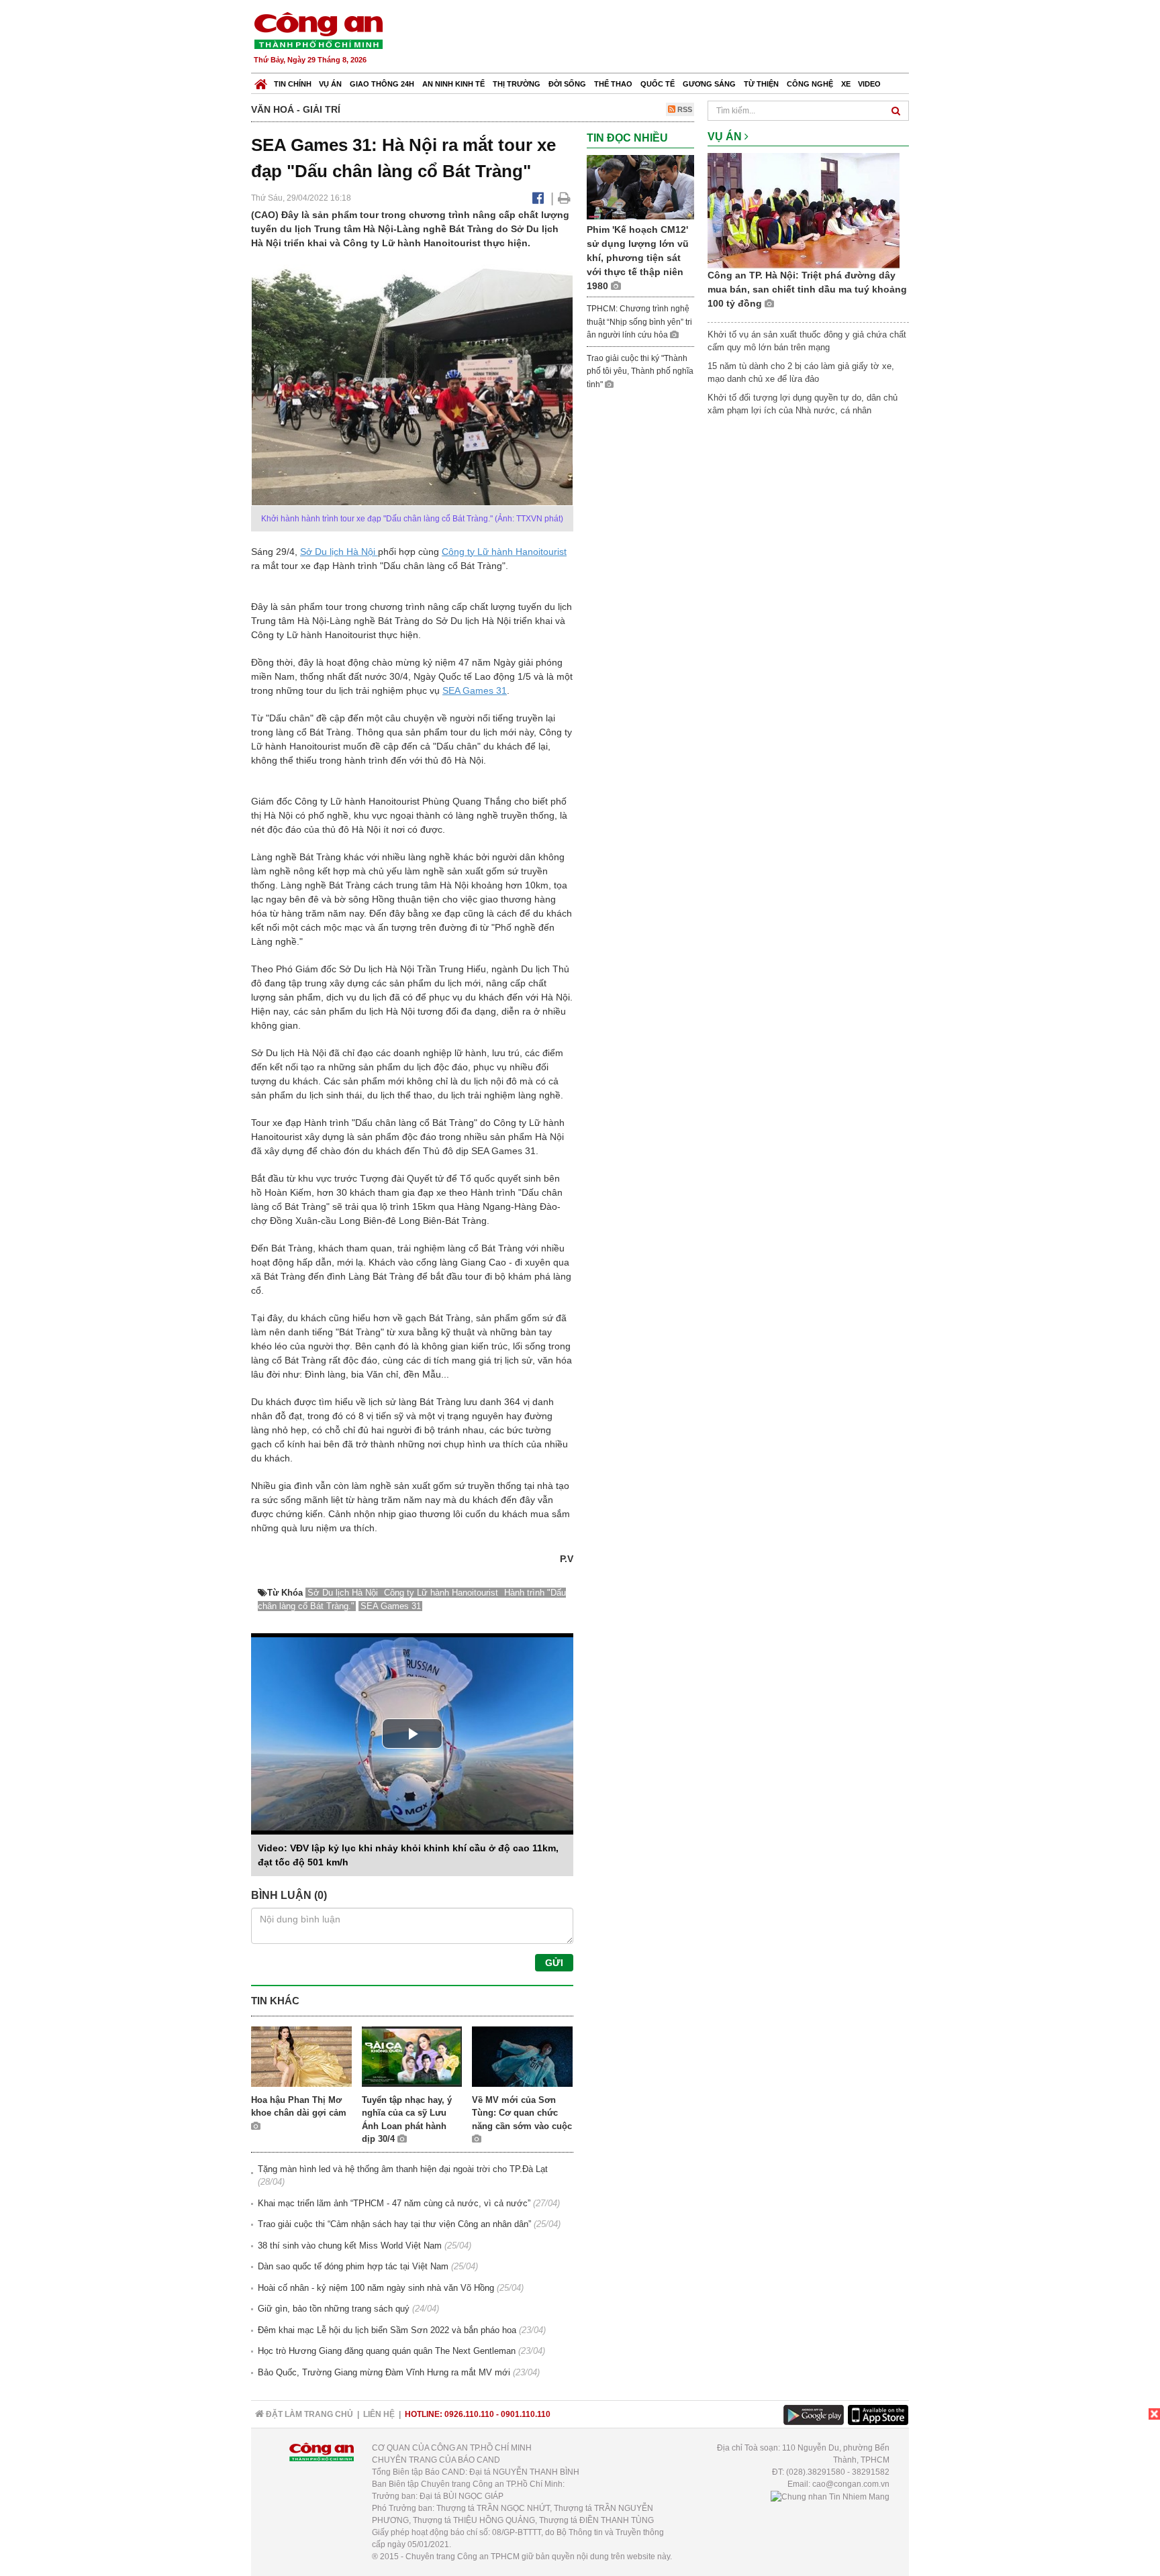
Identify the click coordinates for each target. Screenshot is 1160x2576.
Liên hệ (379, 2414)
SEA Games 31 (475, 690)
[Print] (564, 198)
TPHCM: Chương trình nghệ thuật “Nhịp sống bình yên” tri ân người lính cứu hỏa (639, 322)
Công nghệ (810, 84)
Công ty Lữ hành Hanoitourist (504, 552)
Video (869, 84)
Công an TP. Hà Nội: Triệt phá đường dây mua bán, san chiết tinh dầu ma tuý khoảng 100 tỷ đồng (807, 289)
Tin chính (293, 84)
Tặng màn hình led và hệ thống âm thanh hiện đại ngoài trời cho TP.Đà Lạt (403, 2169)
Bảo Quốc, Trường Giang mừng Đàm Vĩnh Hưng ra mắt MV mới (384, 2372)
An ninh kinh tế (453, 84)
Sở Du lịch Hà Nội (339, 552)
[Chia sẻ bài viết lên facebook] (538, 198)
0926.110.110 (469, 2414)
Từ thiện (761, 84)
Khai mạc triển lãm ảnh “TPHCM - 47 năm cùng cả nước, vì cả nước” (394, 2203)
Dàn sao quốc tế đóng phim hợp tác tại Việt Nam (353, 2266)
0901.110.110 (526, 2414)
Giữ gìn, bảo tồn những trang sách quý (334, 2309)
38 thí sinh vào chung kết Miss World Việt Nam (350, 2246)
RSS (684, 109)
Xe (846, 84)
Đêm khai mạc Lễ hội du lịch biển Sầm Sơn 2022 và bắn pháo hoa (387, 2330)
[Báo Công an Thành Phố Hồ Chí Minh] (261, 81)
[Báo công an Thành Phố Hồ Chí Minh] (318, 30)
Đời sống (567, 84)
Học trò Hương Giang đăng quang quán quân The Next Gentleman (387, 2351)
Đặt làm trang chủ (308, 2414)
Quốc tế (658, 84)
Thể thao (613, 84)
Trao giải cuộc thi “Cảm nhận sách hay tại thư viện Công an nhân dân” (394, 2224)
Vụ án (330, 84)
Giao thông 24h (382, 84)
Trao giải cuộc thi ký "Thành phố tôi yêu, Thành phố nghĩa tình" (640, 371)
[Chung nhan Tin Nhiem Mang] (830, 2496)
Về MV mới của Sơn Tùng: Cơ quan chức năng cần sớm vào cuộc (522, 2113)
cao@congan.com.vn (851, 2484)
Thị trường (517, 84)
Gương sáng (709, 84)
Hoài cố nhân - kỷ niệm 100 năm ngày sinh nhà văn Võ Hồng (376, 2288)
